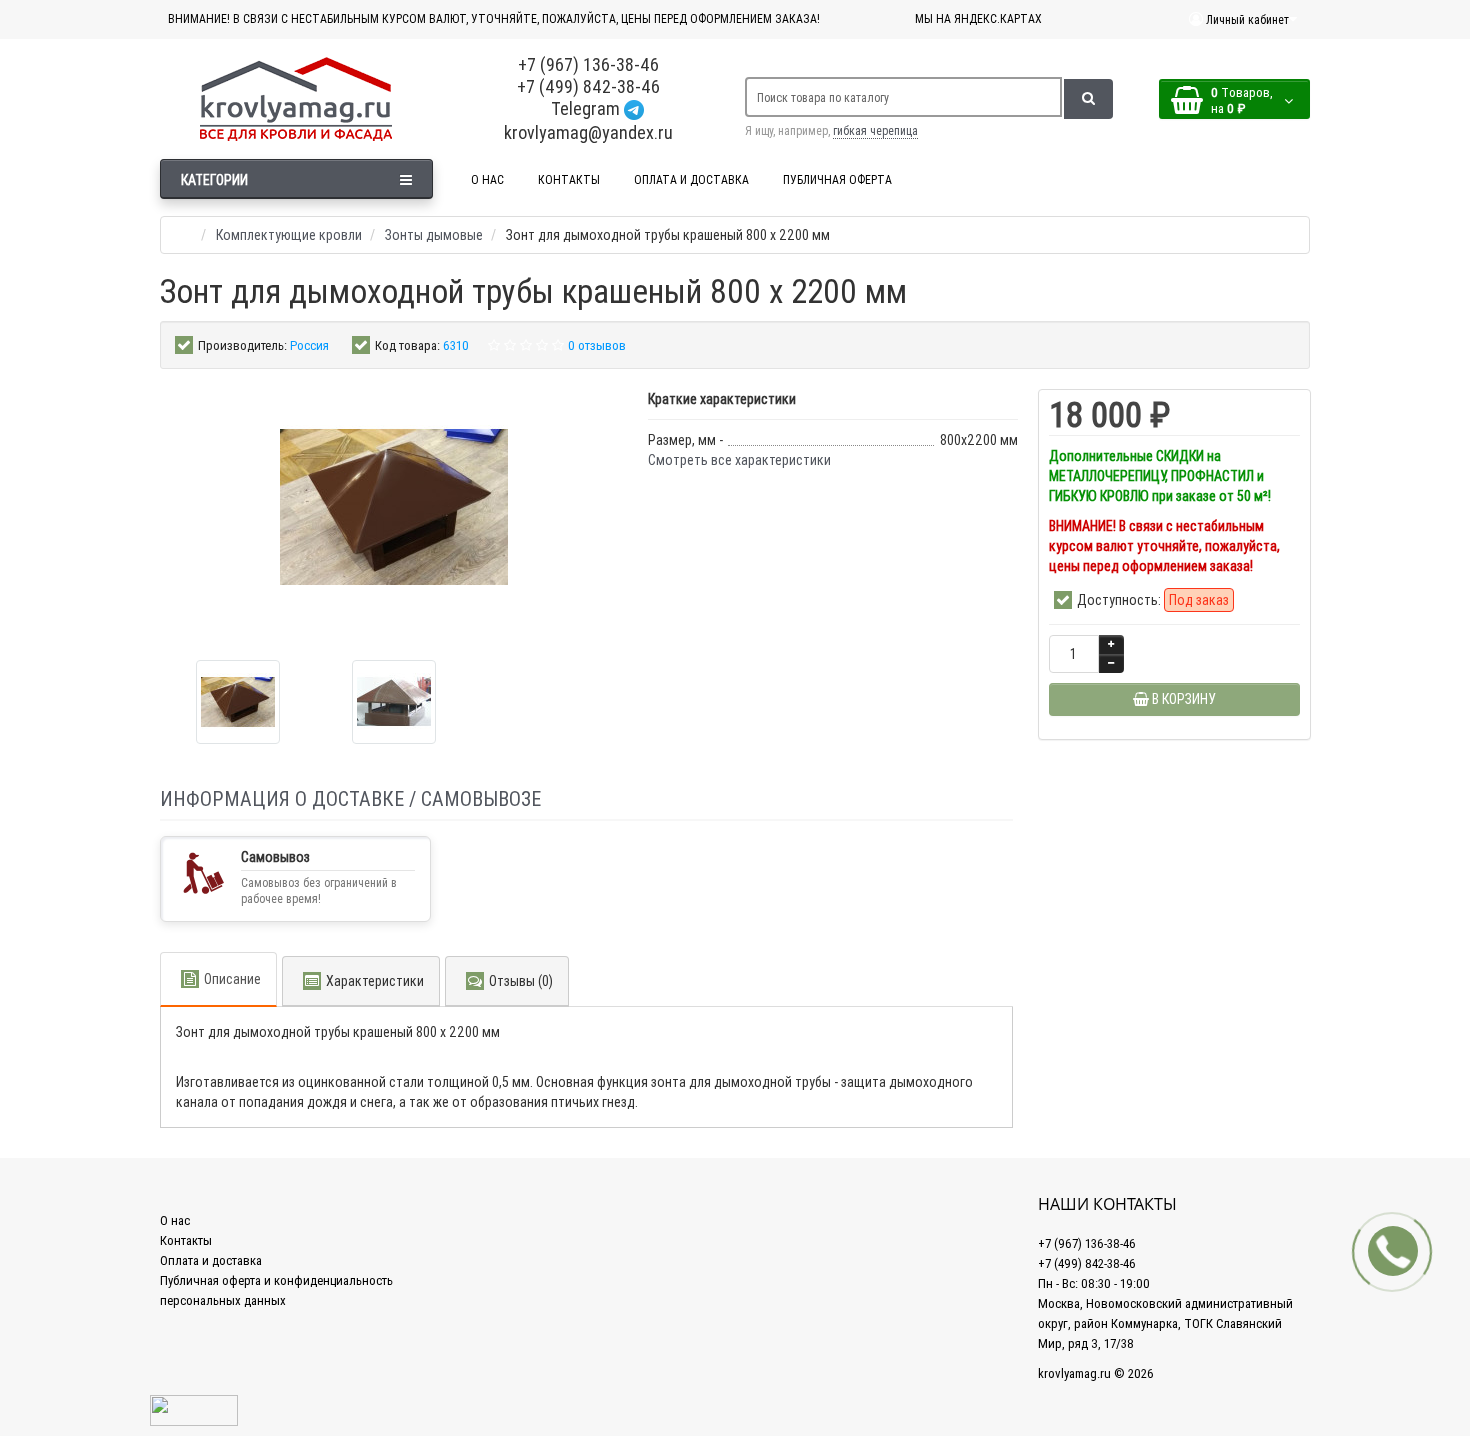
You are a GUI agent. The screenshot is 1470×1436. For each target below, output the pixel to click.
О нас (175, 1220)
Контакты (186, 1240)
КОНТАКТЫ (569, 179)
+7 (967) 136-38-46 (588, 64)
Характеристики (375, 981)
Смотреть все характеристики (739, 460)
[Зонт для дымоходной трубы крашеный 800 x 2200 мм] (238, 702)
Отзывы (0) (521, 981)
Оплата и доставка (211, 1260)
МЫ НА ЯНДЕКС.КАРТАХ (978, 18)
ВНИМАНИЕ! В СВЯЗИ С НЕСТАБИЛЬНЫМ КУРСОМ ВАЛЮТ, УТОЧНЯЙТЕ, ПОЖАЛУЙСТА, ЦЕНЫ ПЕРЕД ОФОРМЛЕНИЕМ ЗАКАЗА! (494, 18)
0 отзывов (597, 345)
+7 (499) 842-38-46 (588, 86)
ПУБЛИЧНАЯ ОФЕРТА (837, 179)
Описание (232, 979)
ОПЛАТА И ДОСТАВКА (691, 179)
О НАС (487, 179)
